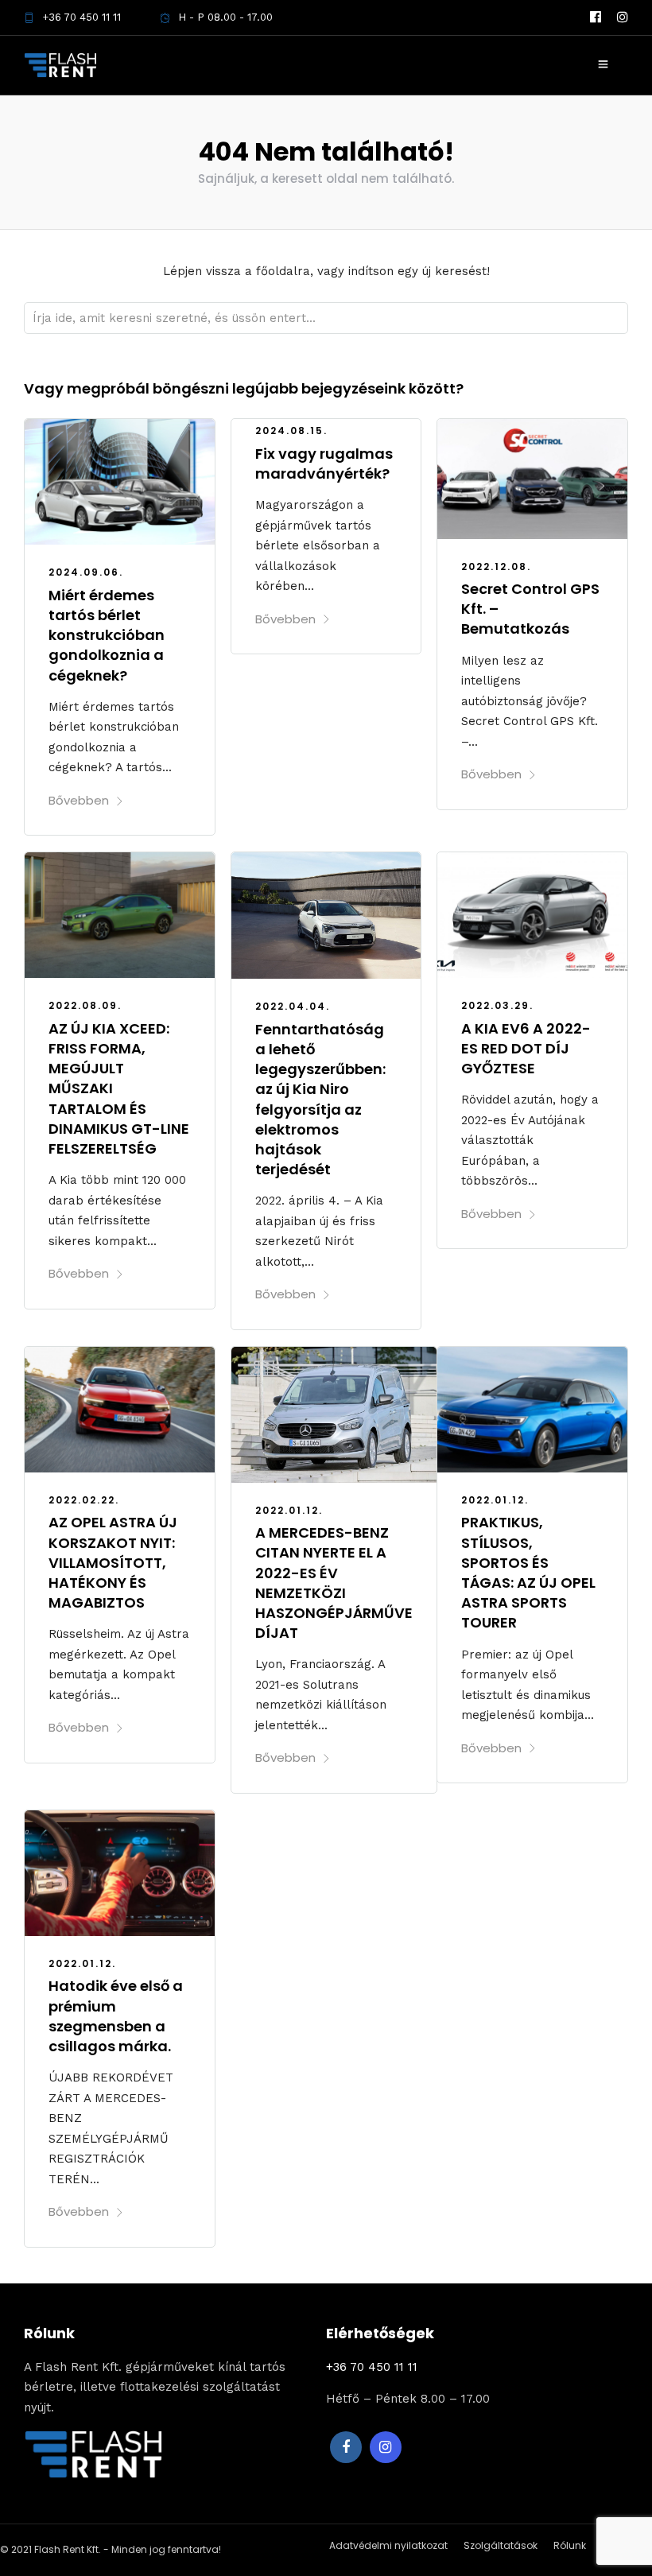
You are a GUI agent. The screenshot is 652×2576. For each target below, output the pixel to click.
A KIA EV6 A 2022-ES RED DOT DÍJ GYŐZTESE (526, 1048)
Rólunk (570, 2545)
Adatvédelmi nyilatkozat (388, 2545)
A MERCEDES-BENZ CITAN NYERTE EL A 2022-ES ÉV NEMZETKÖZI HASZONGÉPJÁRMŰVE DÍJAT (334, 1583)
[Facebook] (346, 2447)
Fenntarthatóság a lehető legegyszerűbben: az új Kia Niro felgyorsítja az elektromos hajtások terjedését (320, 1099)
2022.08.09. (85, 1005)
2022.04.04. (293, 1006)
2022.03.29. (497, 1005)
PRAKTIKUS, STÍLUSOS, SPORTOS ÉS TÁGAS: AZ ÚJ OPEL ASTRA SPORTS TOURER (528, 1572)
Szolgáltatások (501, 2545)
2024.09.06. (86, 572)
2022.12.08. (496, 566)
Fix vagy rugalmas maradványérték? (324, 464)
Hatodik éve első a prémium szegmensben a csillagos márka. (116, 2016)
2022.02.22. (84, 1500)
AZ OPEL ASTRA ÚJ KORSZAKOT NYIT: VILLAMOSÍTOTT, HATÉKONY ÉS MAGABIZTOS (113, 1562)
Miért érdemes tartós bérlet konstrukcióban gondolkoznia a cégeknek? (107, 635)
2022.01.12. (289, 1510)
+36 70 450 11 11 (81, 17)
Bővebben (79, 800)
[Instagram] (623, 17)
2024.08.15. (291, 431)
